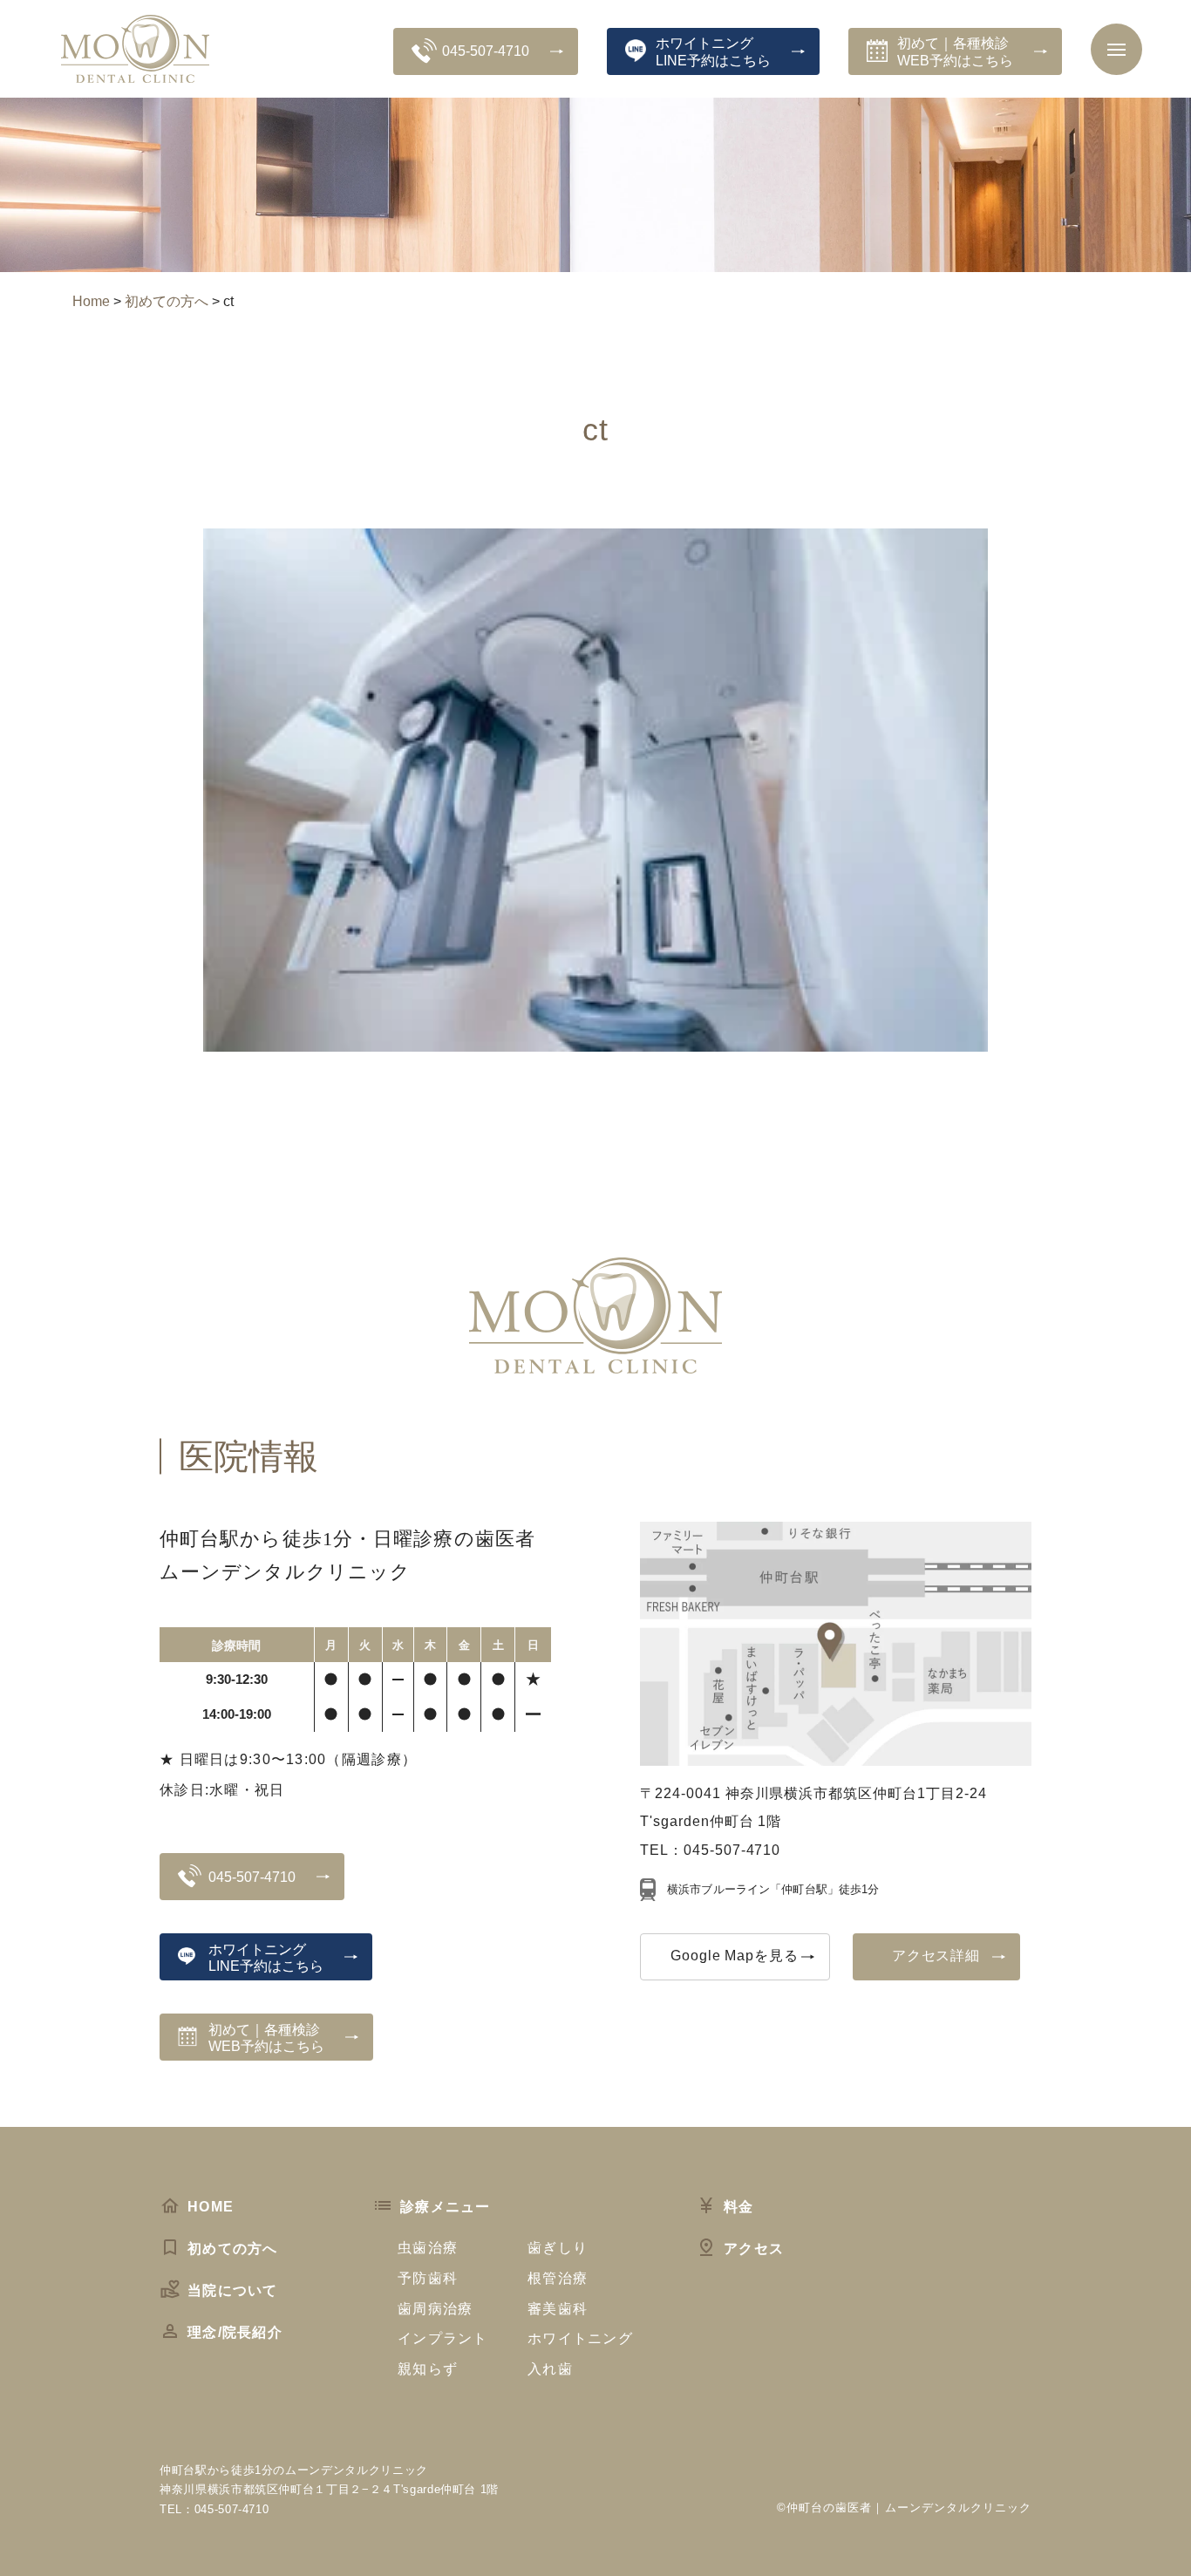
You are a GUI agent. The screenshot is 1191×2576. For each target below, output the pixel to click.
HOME (211, 2207)
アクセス (754, 2249)
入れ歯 (550, 2369)
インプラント (443, 2338)
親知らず (428, 2369)
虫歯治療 (428, 2248)
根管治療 (558, 2278)
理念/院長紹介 (235, 2332)
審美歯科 (558, 2309)
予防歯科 (428, 2278)
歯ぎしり (558, 2248)
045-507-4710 (486, 51)
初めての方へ (233, 2249)
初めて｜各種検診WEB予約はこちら (955, 51)
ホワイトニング (580, 2338)
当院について (233, 2290)
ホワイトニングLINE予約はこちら (713, 51)
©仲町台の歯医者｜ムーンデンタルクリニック (904, 2508)
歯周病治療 (435, 2309)
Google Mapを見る (735, 1956)
